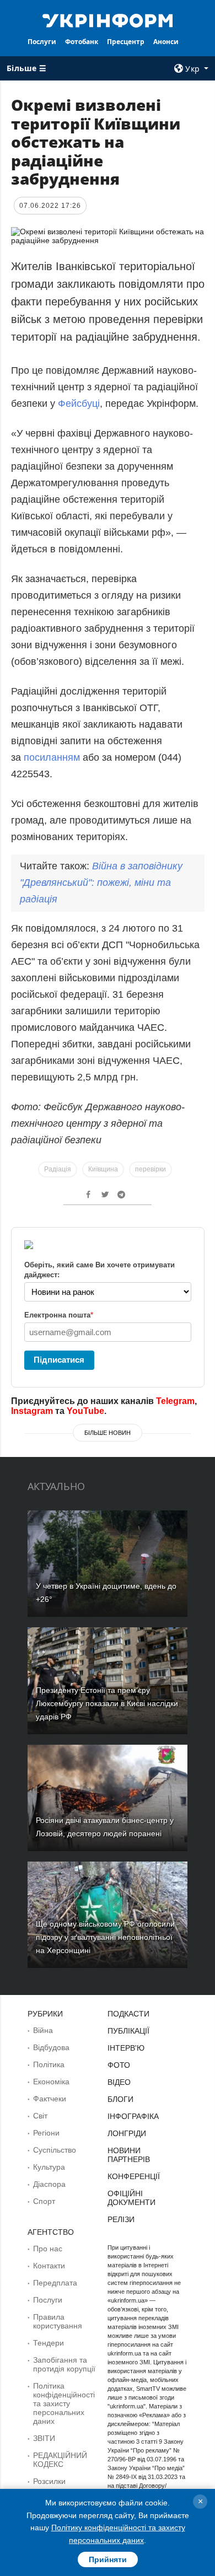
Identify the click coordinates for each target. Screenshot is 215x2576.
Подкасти (128, 2014)
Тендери (49, 2343)
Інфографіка (133, 2116)
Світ (40, 2116)
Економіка (51, 2082)
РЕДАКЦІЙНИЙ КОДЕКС (60, 2460)
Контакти (49, 2266)
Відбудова (51, 2047)
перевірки (150, 1169)
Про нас (48, 2249)
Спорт (44, 2201)
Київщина (103, 1169)
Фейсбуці (79, 404)
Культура (49, 2167)
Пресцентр (126, 42)
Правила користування (58, 2321)
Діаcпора (49, 2184)
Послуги (42, 42)
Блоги (120, 2099)
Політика (49, 2064)
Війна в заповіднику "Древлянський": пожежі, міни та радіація (101, 883)
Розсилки (49, 2481)
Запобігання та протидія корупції (64, 2364)
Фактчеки (50, 2099)
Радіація (58, 1169)
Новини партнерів (129, 2155)
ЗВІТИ (44, 2438)
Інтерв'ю (126, 2048)
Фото (119, 2065)
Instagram (32, 1411)
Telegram (175, 1401)
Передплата (55, 2283)
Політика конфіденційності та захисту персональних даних (64, 2403)
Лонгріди (127, 2133)
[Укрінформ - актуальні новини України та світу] (108, 20)
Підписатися (59, 1360)
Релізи (121, 2219)
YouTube (85, 1411)
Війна (43, 2030)
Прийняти (108, 2559)
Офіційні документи (131, 2198)
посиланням (52, 757)
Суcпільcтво (55, 2150)
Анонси (166, 42)
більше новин (108, 1433)
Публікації (128, 2031)
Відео (119, 2082)
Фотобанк (82, 42)
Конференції (134, 2176)
